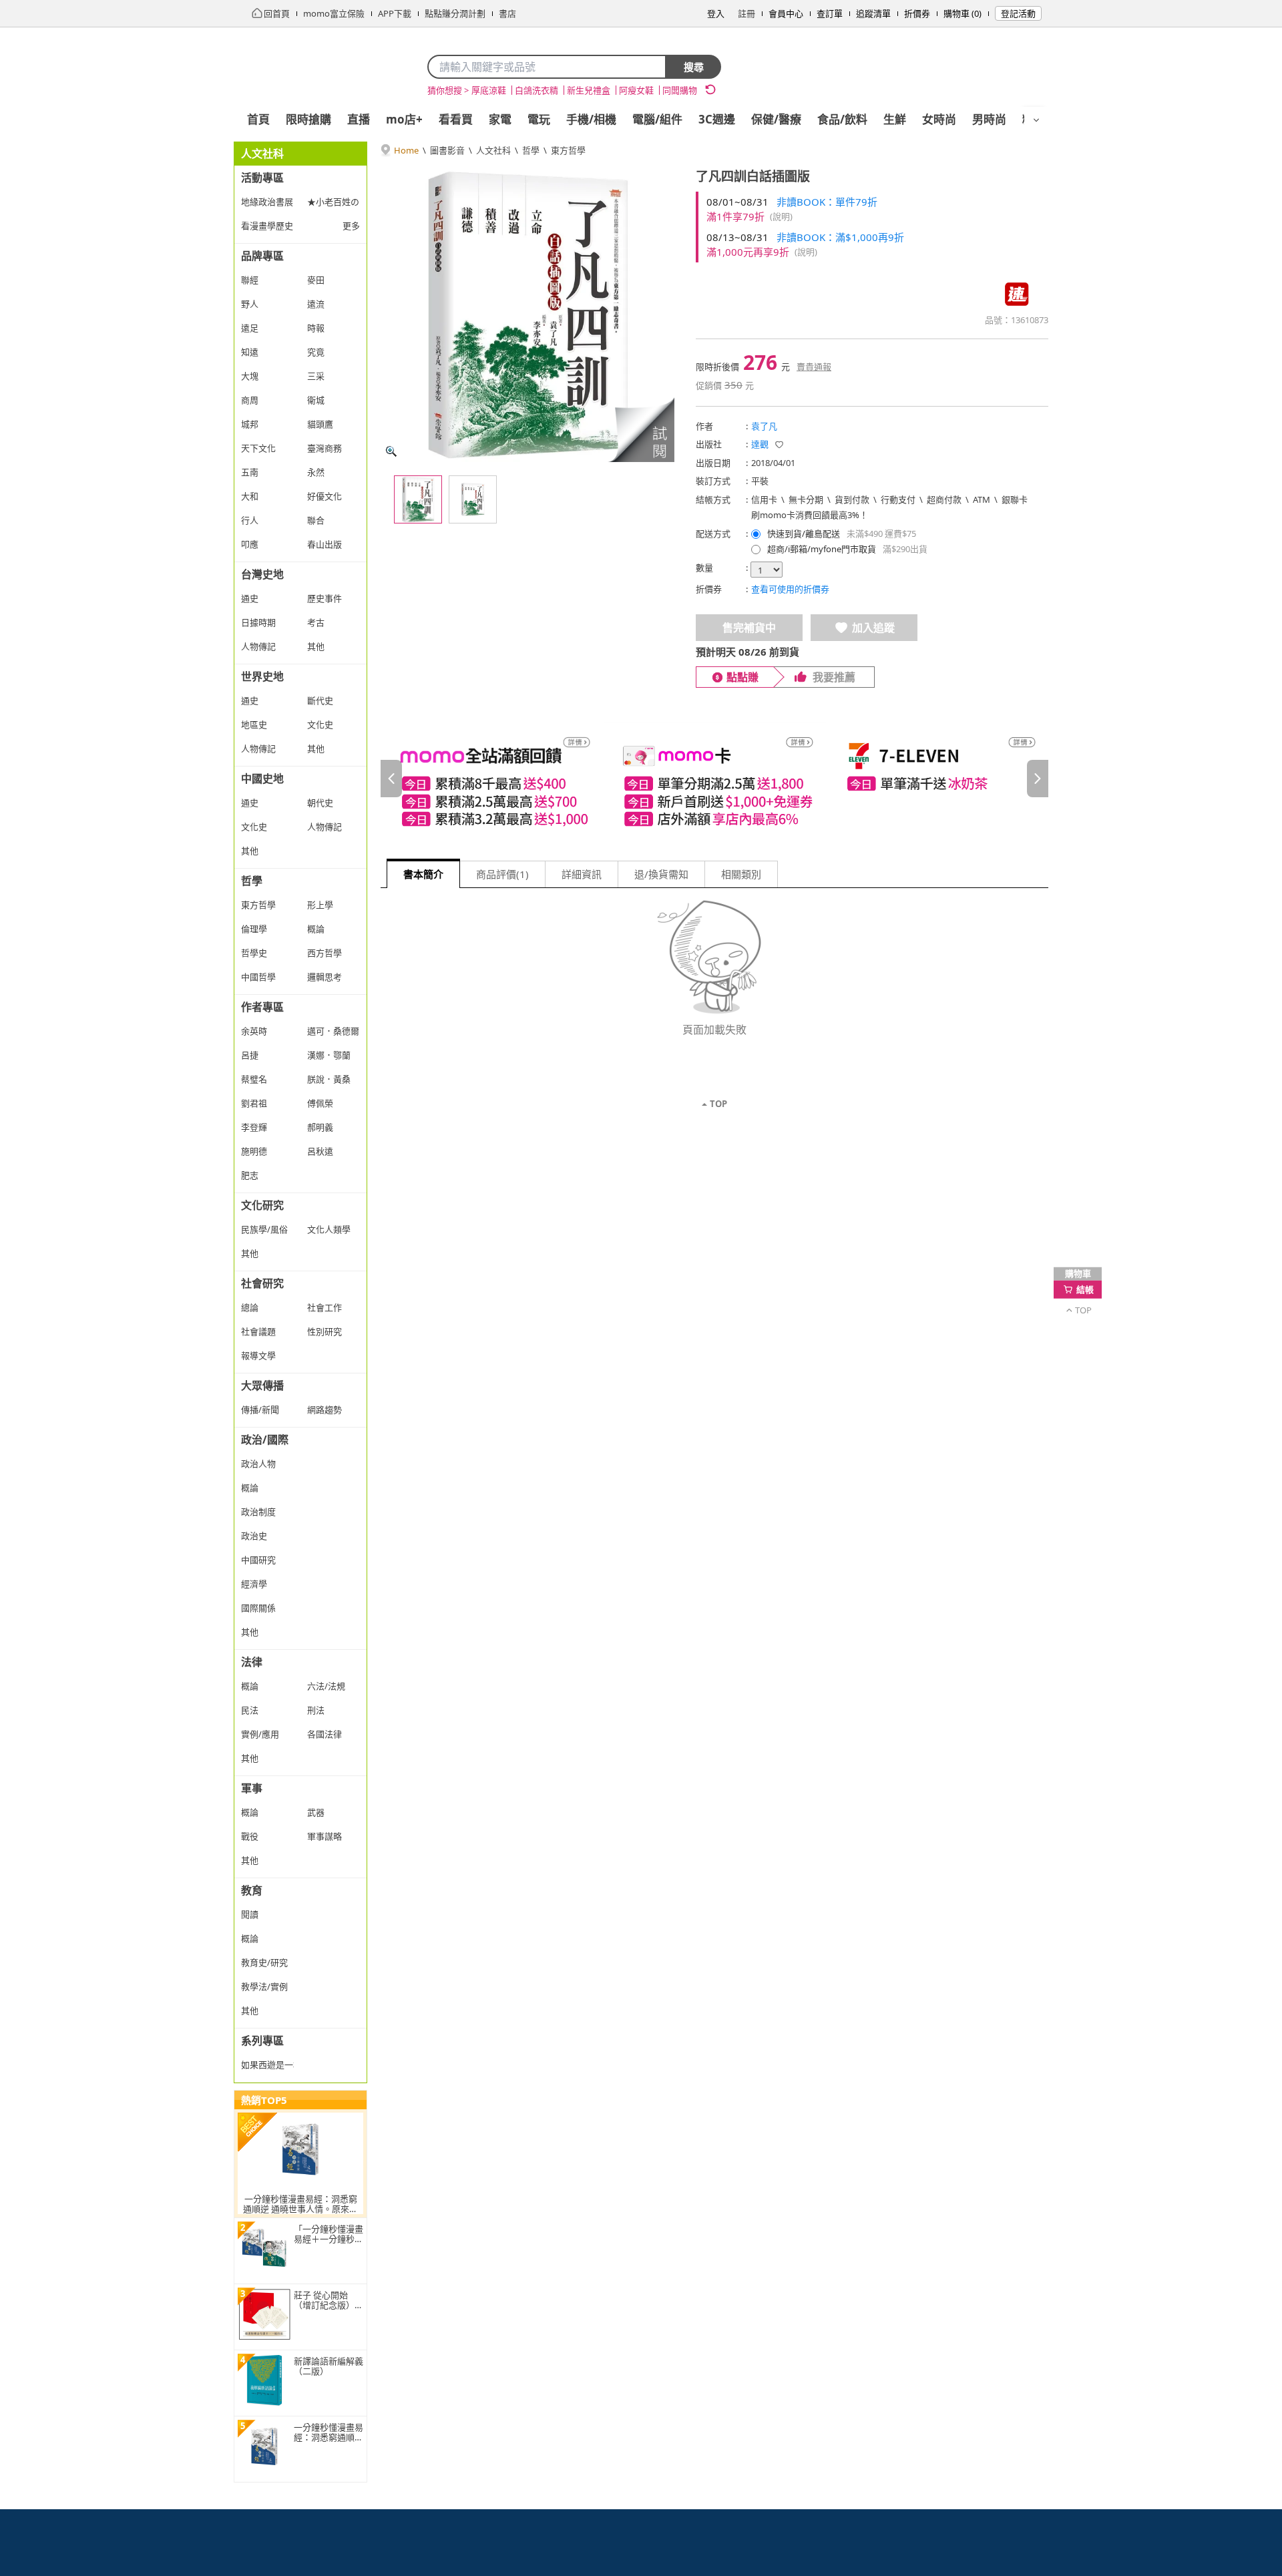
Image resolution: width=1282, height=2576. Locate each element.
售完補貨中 (749, 628)
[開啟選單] (1036, 120)
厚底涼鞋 (489, 90)
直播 (359, 119)
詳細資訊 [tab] (582, 874)
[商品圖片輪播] (527, 315)
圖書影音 (447, 150)
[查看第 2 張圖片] (473, 499)
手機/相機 (591, 119)
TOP (718, 1104)
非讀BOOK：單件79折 (827, 202)
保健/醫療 (776, 119)
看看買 (456, 119)
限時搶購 (308, 119)
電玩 (539, 119)
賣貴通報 (814, 367)
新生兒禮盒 (589, 90)
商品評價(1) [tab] (502, 874)
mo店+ (404, 119)
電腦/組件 (657, 119)
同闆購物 (680, 90)
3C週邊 (717, 119)
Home (406, 150)
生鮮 (895, 119)
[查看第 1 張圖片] (418, 499)
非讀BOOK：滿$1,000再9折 (840, 237)
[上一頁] (391, 779)
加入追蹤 (873, 628)
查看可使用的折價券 (790, 589)
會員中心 (786, 13)
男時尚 (989, 119)
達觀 (760, 444)
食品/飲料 (842, 119)
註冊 (746, 13)
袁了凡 (764, 426)
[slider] (714, 778)
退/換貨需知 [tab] (661, 874)
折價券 (917, 13)
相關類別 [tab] (741, 874)
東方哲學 (568, 150)
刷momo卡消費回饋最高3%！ (810, 515)
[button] (641, 429)
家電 (500, 119)
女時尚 (939, 119)
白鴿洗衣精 (537, 90)
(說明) (781, 216)
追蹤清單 (873, 13)
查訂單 (830, 13)
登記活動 (1018, 13)
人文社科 (493, 150)
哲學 (531, 150)
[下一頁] (1038, 779)
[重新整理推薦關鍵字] (710, 89)
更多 (351, 226)
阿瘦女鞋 (636, 90)
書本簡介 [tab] (423, 874)
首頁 (258, 119)
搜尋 (694, 67)
